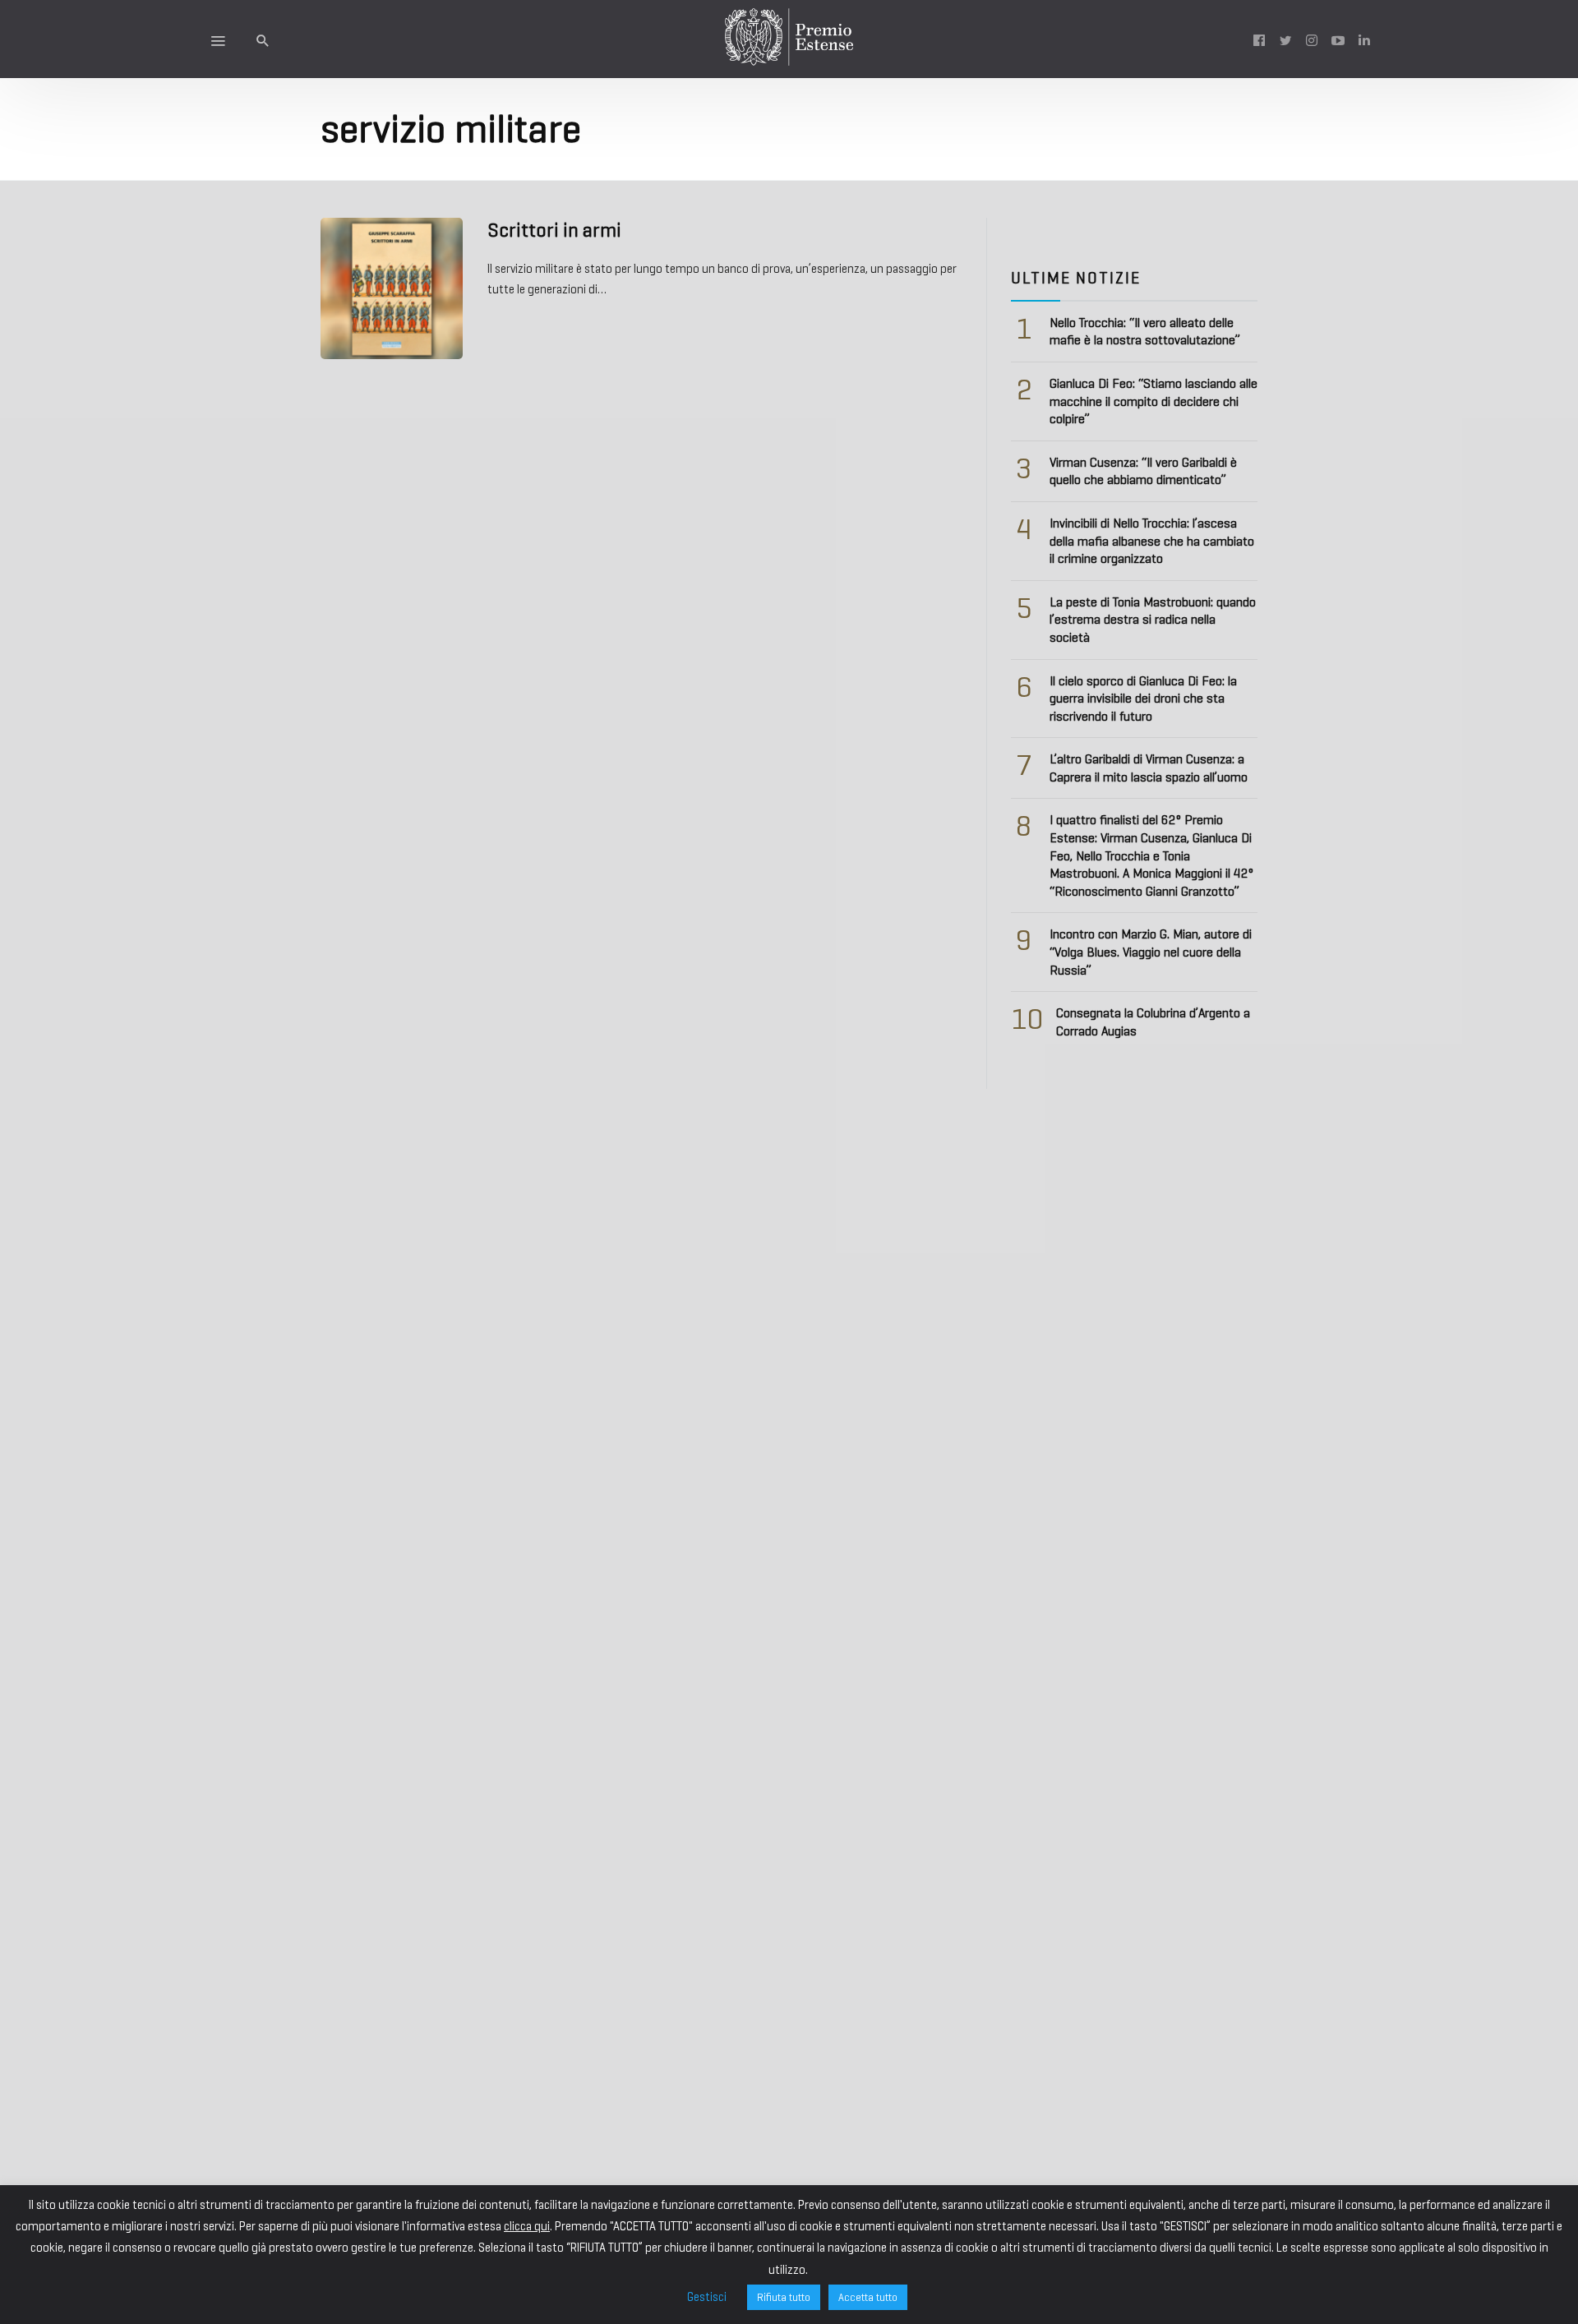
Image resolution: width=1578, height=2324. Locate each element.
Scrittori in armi (554, 230)
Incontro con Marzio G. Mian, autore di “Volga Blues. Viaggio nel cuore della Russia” (1151, 952)
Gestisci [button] (707, 2297)
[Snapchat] (1364, 39)
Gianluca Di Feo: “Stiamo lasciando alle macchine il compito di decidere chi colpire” (1154, 401)
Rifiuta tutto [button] (784, 2297)
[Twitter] (1285, 39)
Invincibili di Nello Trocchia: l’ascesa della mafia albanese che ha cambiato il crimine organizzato (1152, 541)
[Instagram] (1312, 39)
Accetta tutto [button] (868, 2297)
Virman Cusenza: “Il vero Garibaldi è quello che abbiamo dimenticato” (1143, 471)
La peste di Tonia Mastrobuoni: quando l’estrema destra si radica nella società (1153, 620)
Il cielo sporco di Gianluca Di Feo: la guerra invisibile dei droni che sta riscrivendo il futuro (1143, 699)
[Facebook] (1259, 39)
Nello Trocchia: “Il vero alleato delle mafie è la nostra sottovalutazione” (1145, 332)
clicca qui (527, 2226)
